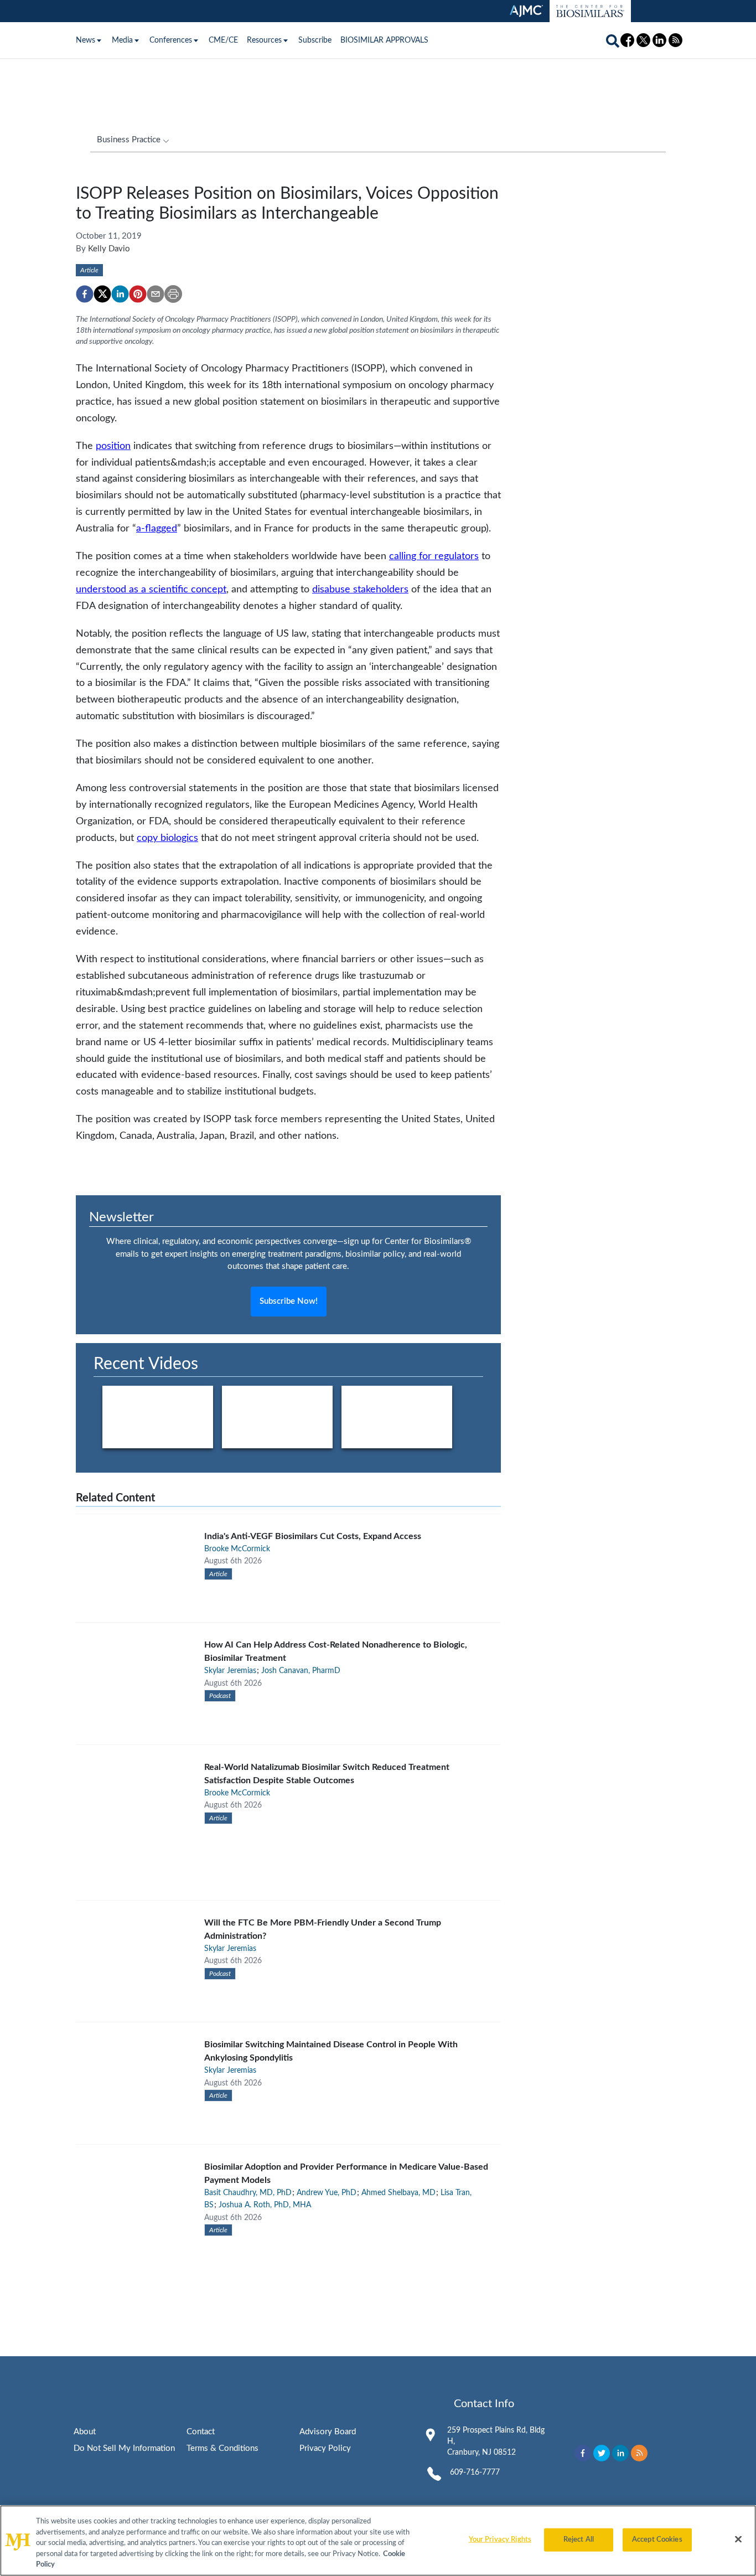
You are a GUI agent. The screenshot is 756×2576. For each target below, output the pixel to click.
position (113, 446)
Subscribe (315, 40)
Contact (201, 2432)
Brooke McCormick (237, 1549)
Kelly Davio (109, 249)
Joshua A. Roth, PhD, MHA (265, 2205)
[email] (156, 294)
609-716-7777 (475, 2472)
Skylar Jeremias (230, 1671)
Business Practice (129, 140)
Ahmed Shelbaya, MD (398, 2193)
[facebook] (85, 294)
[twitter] (102, 294)
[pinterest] (138, 294)
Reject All (579, 2540)
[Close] (738, 2539)
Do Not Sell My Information (124, 2448)
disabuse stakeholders (360, 589)
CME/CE (223, 40)
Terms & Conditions (222, 2448)
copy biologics (167, 838)
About (85, 2432)
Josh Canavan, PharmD (301, 1671)
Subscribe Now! (289, 1301)
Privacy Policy (325, 2448)
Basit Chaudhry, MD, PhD (248, 2193)
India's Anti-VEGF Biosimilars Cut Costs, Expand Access (313, 1536)
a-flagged (157, 528)
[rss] (639, 2453)
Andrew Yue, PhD (327, 2193)
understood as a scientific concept (151, 589)
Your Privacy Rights (500, 2540)
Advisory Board (328, 2432)
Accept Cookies (657, 2540)
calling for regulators (434, 556)
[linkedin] (120, 294)
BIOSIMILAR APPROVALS (384, 40)
